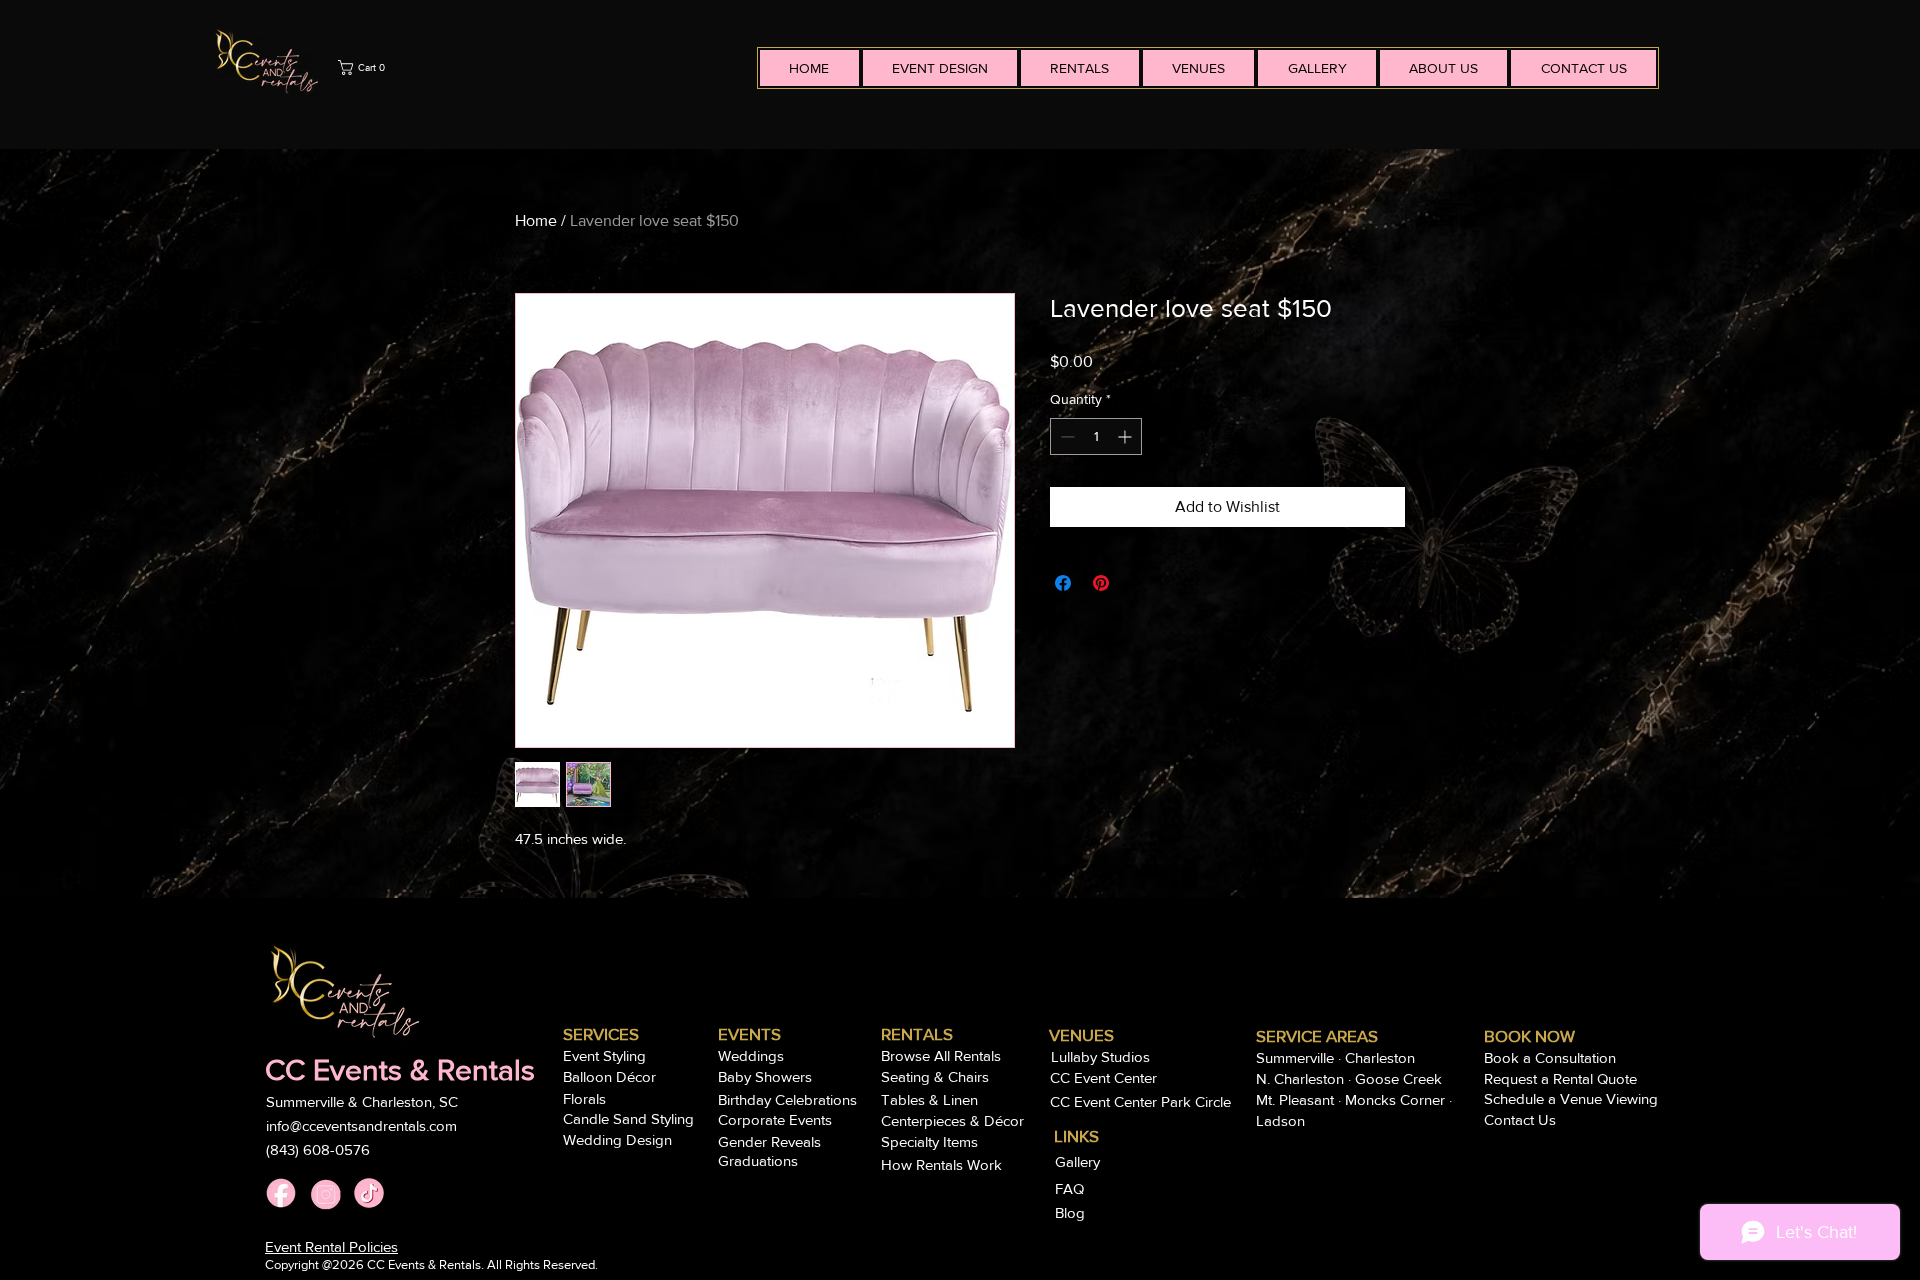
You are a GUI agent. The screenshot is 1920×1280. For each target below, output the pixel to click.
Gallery (1079, 1161)
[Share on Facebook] (1063, 583)
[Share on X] (1139, 583)
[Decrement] (1065, 436)
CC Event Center (1103, 1077)
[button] (542, 67)
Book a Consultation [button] (1550, 1057)
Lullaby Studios (1100, 1056)
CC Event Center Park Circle (1140, 1101)
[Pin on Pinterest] (1101, 583)
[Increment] (1126, 436)
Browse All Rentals (941, 1055)
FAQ (1071, 1188)
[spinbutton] (1096, 436)
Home (536, 220)
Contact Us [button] (1520, 1119)
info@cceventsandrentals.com (361, 1125)
